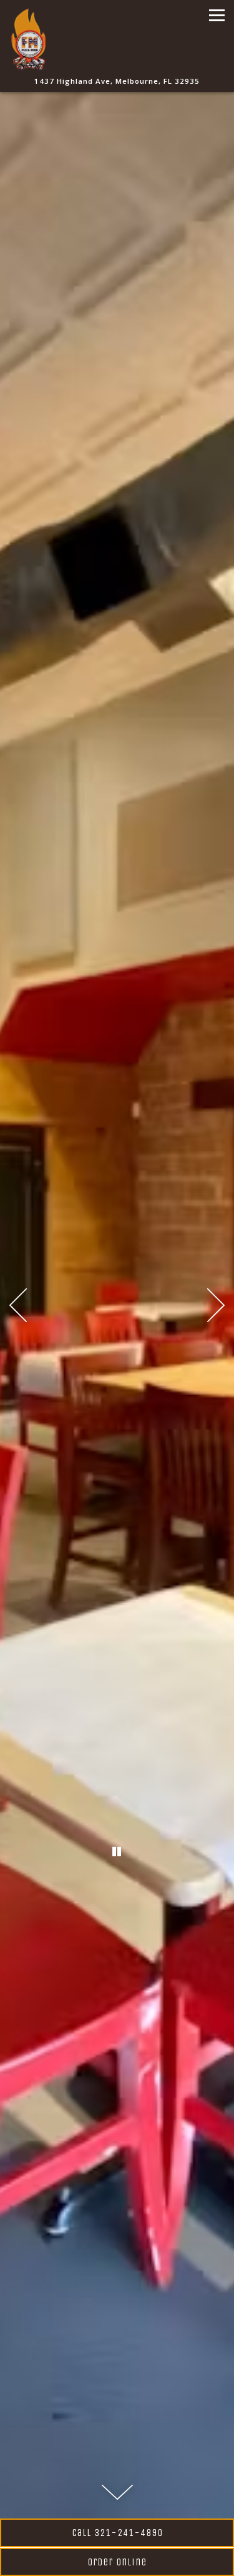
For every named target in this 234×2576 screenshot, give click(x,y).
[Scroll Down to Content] (117, 2492)
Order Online (117, 2562)
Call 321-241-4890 (117, 2533)
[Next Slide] (216, 1305)
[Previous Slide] (18, 1305)
